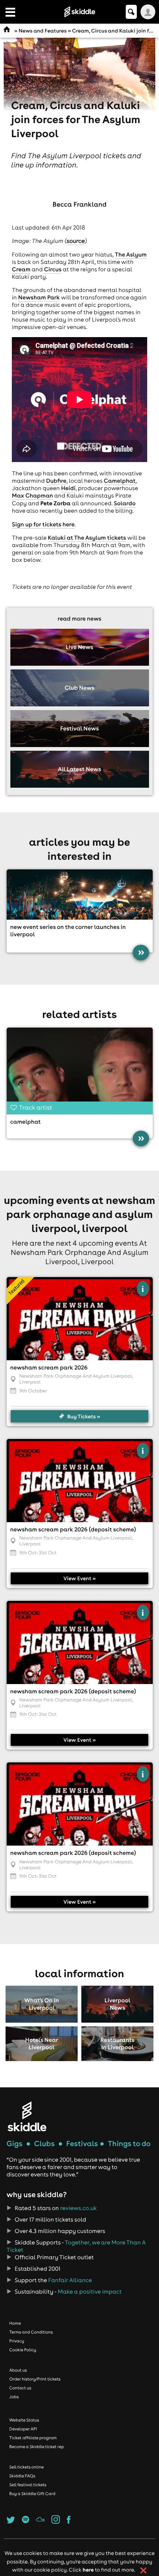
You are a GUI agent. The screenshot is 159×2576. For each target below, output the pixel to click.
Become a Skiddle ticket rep (37, 2447)
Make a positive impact (90, 2292)
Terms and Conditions (31, 2332)
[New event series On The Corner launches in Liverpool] (80, 895)
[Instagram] (56, 2522)
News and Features (43, 31)
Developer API (23, 2429)
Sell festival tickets (28, 2485)
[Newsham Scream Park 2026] (80, 1319)
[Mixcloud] (40, 2522)
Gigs (15, 2144)
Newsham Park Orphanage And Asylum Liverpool (76, 1376)
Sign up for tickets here (43, 525)
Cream (21, 269)
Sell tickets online (26, 2467)
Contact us (20, 2388)
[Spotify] (26, 2522)
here (88, 2570)
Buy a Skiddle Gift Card (32, 2494)
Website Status (24, 2420)
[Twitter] (11, 2522)
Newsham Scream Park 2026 (49, 1368)
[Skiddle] (27, 2116)
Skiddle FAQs (22, 2476)
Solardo (124, 503)
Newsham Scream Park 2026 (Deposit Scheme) (73, 1530)
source (76, 241)
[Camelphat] (80, 1069)
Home (15, 2323)
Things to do (129, 2144)
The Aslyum (131, 255)
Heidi (68, 488)
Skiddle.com (79, 12)
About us (18, 2370)
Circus (53, 269)
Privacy (17, 2341)
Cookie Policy (23, 2350)
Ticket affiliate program (33, 2438)
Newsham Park (39, 298)
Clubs (44, 2144)
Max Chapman (32, 496)
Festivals (82, 2144)
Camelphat (120, 481)
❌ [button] (143, 2570)
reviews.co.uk (79, 2208)
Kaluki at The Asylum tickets (87, 538)
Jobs (14, 2397)
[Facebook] (69, 2522)
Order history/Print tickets (35, 2379)
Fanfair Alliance (70, 2280)
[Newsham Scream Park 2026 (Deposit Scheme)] (80, 1481)
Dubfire (56, 481)
